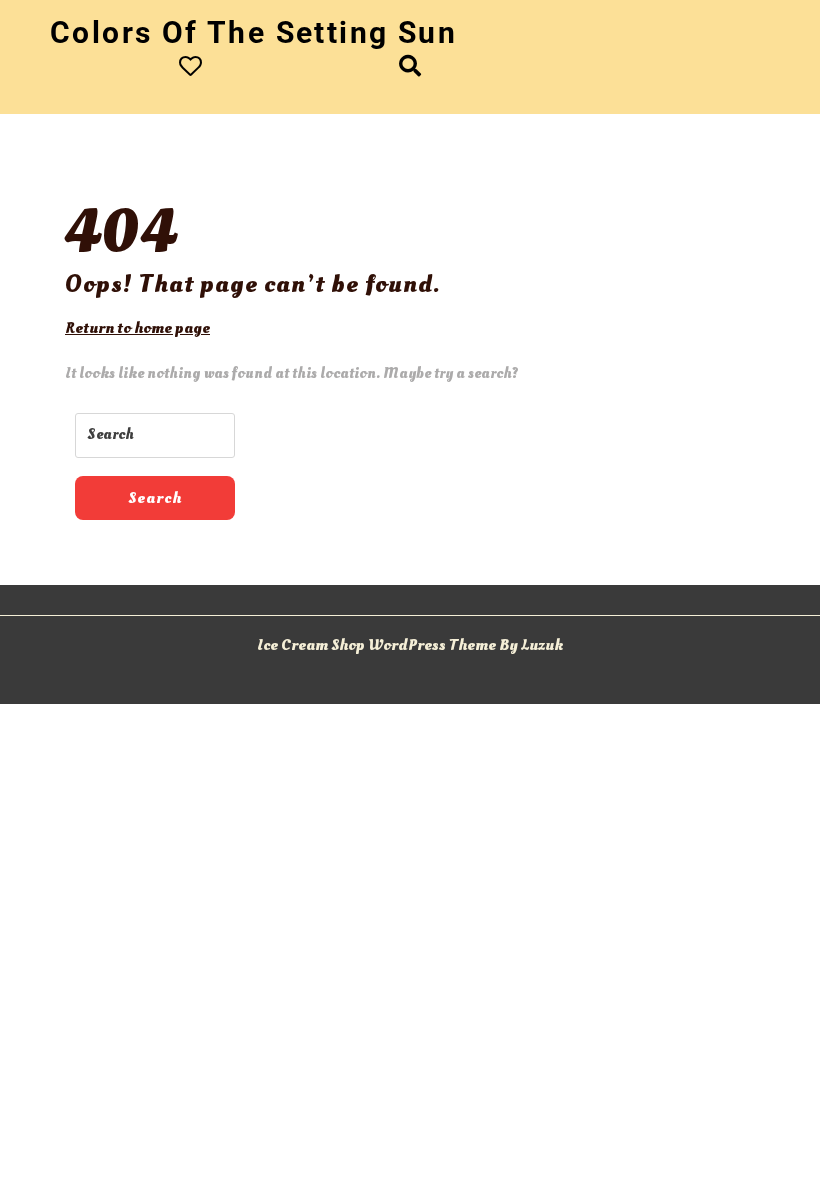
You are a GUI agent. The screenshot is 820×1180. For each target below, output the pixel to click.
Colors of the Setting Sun (253, 32)
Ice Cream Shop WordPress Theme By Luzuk (410, 645)
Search (155, 498)
